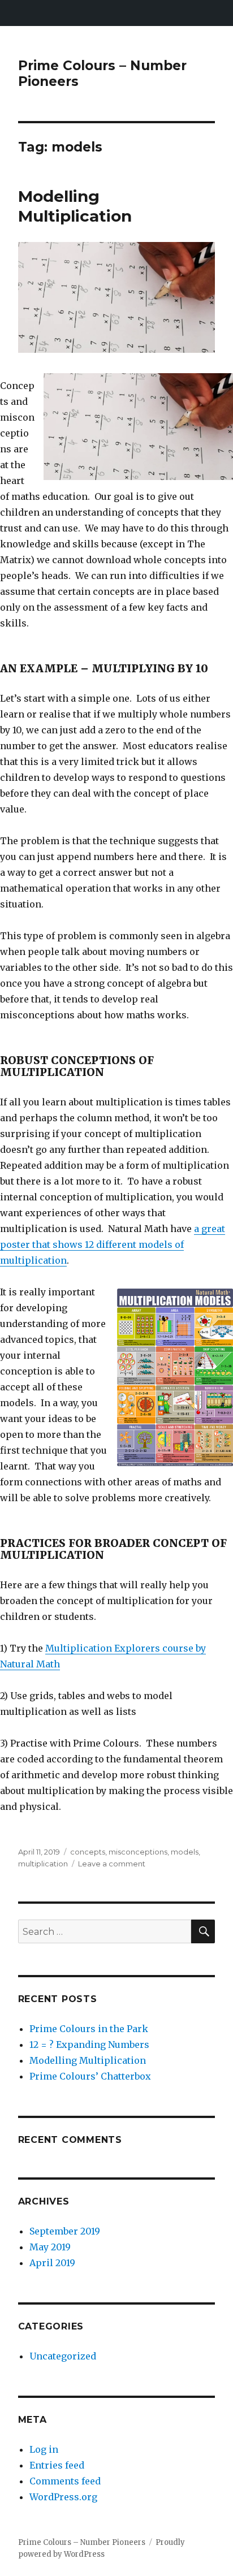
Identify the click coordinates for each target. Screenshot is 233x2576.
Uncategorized (63, 2356)
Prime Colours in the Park (89, 2029)
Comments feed (65, 2481)
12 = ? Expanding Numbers (89, 2045)
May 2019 (50, 2247)
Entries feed (57, 2465)
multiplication (43, 1864)
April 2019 (52, 2263)
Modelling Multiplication (75, 206)
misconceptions (138, 1852)
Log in (44, 2449)
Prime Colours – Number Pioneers (82, 2542)
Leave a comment (112, 1864)
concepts (88, 1852)
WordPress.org (63, 2497)
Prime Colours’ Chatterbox (90, 2076)
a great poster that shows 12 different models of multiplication (113, 1244)
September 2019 (65, 2231)
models (185, 1852)
